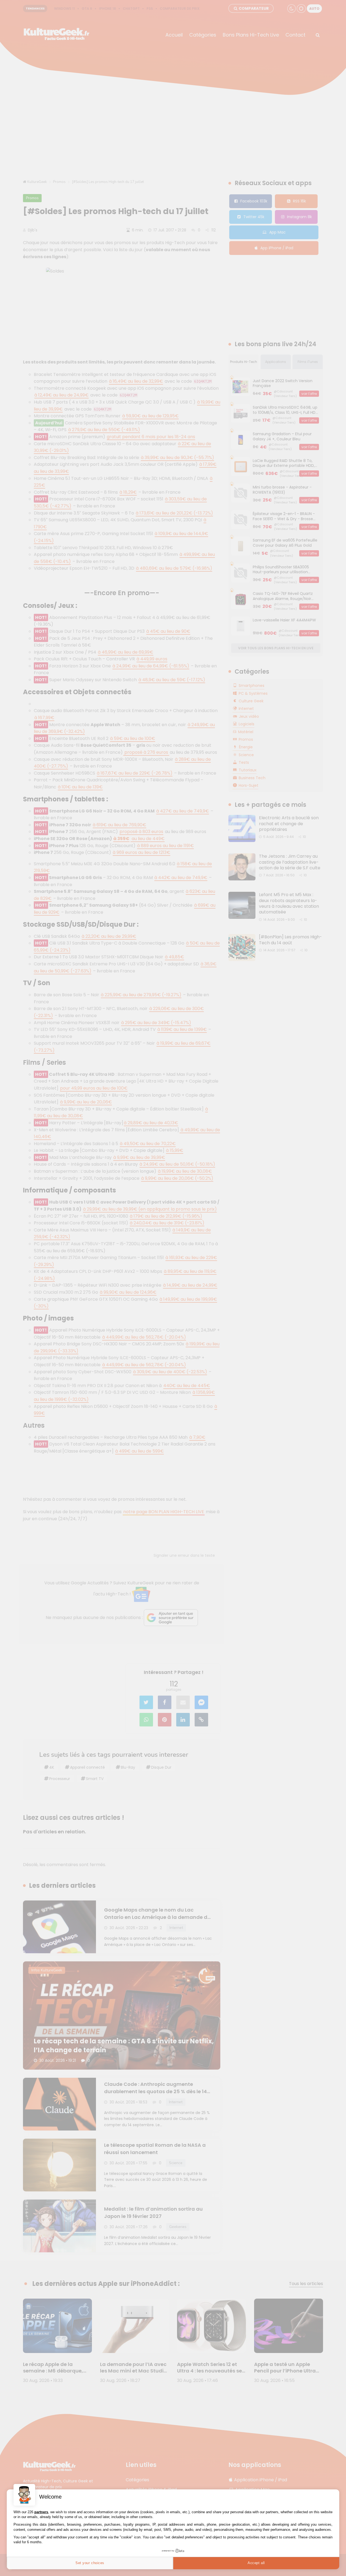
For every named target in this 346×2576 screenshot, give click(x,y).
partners (41, 2512)
